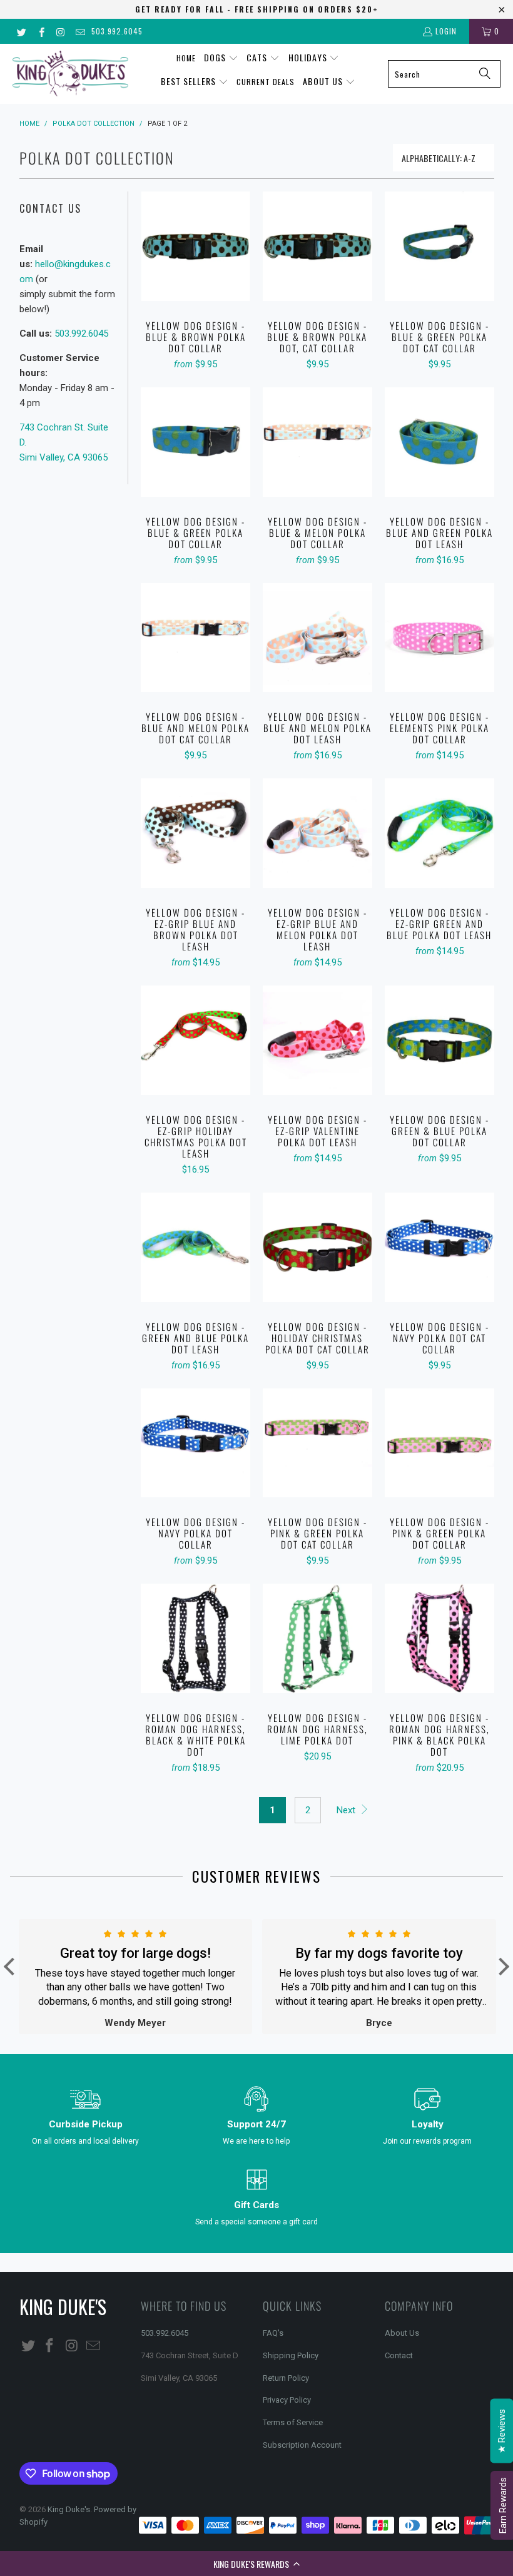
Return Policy (286, 2378)
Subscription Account (302, 2445)
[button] (256, 2563)
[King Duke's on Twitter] (21, 31)
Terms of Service (293, 2422)
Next (347, 1810)
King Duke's (69, 2509)
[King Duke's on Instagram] (60, 31)
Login (446, 31)
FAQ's (273, 2333)
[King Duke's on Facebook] (40, 31)
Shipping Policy (291, 2355)
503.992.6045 (117, 31)
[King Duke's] (70, 74)
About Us (402, 2333)
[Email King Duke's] (80, 31)
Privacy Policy (287, 2400)
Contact (399, 2355)
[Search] (485, 74)
